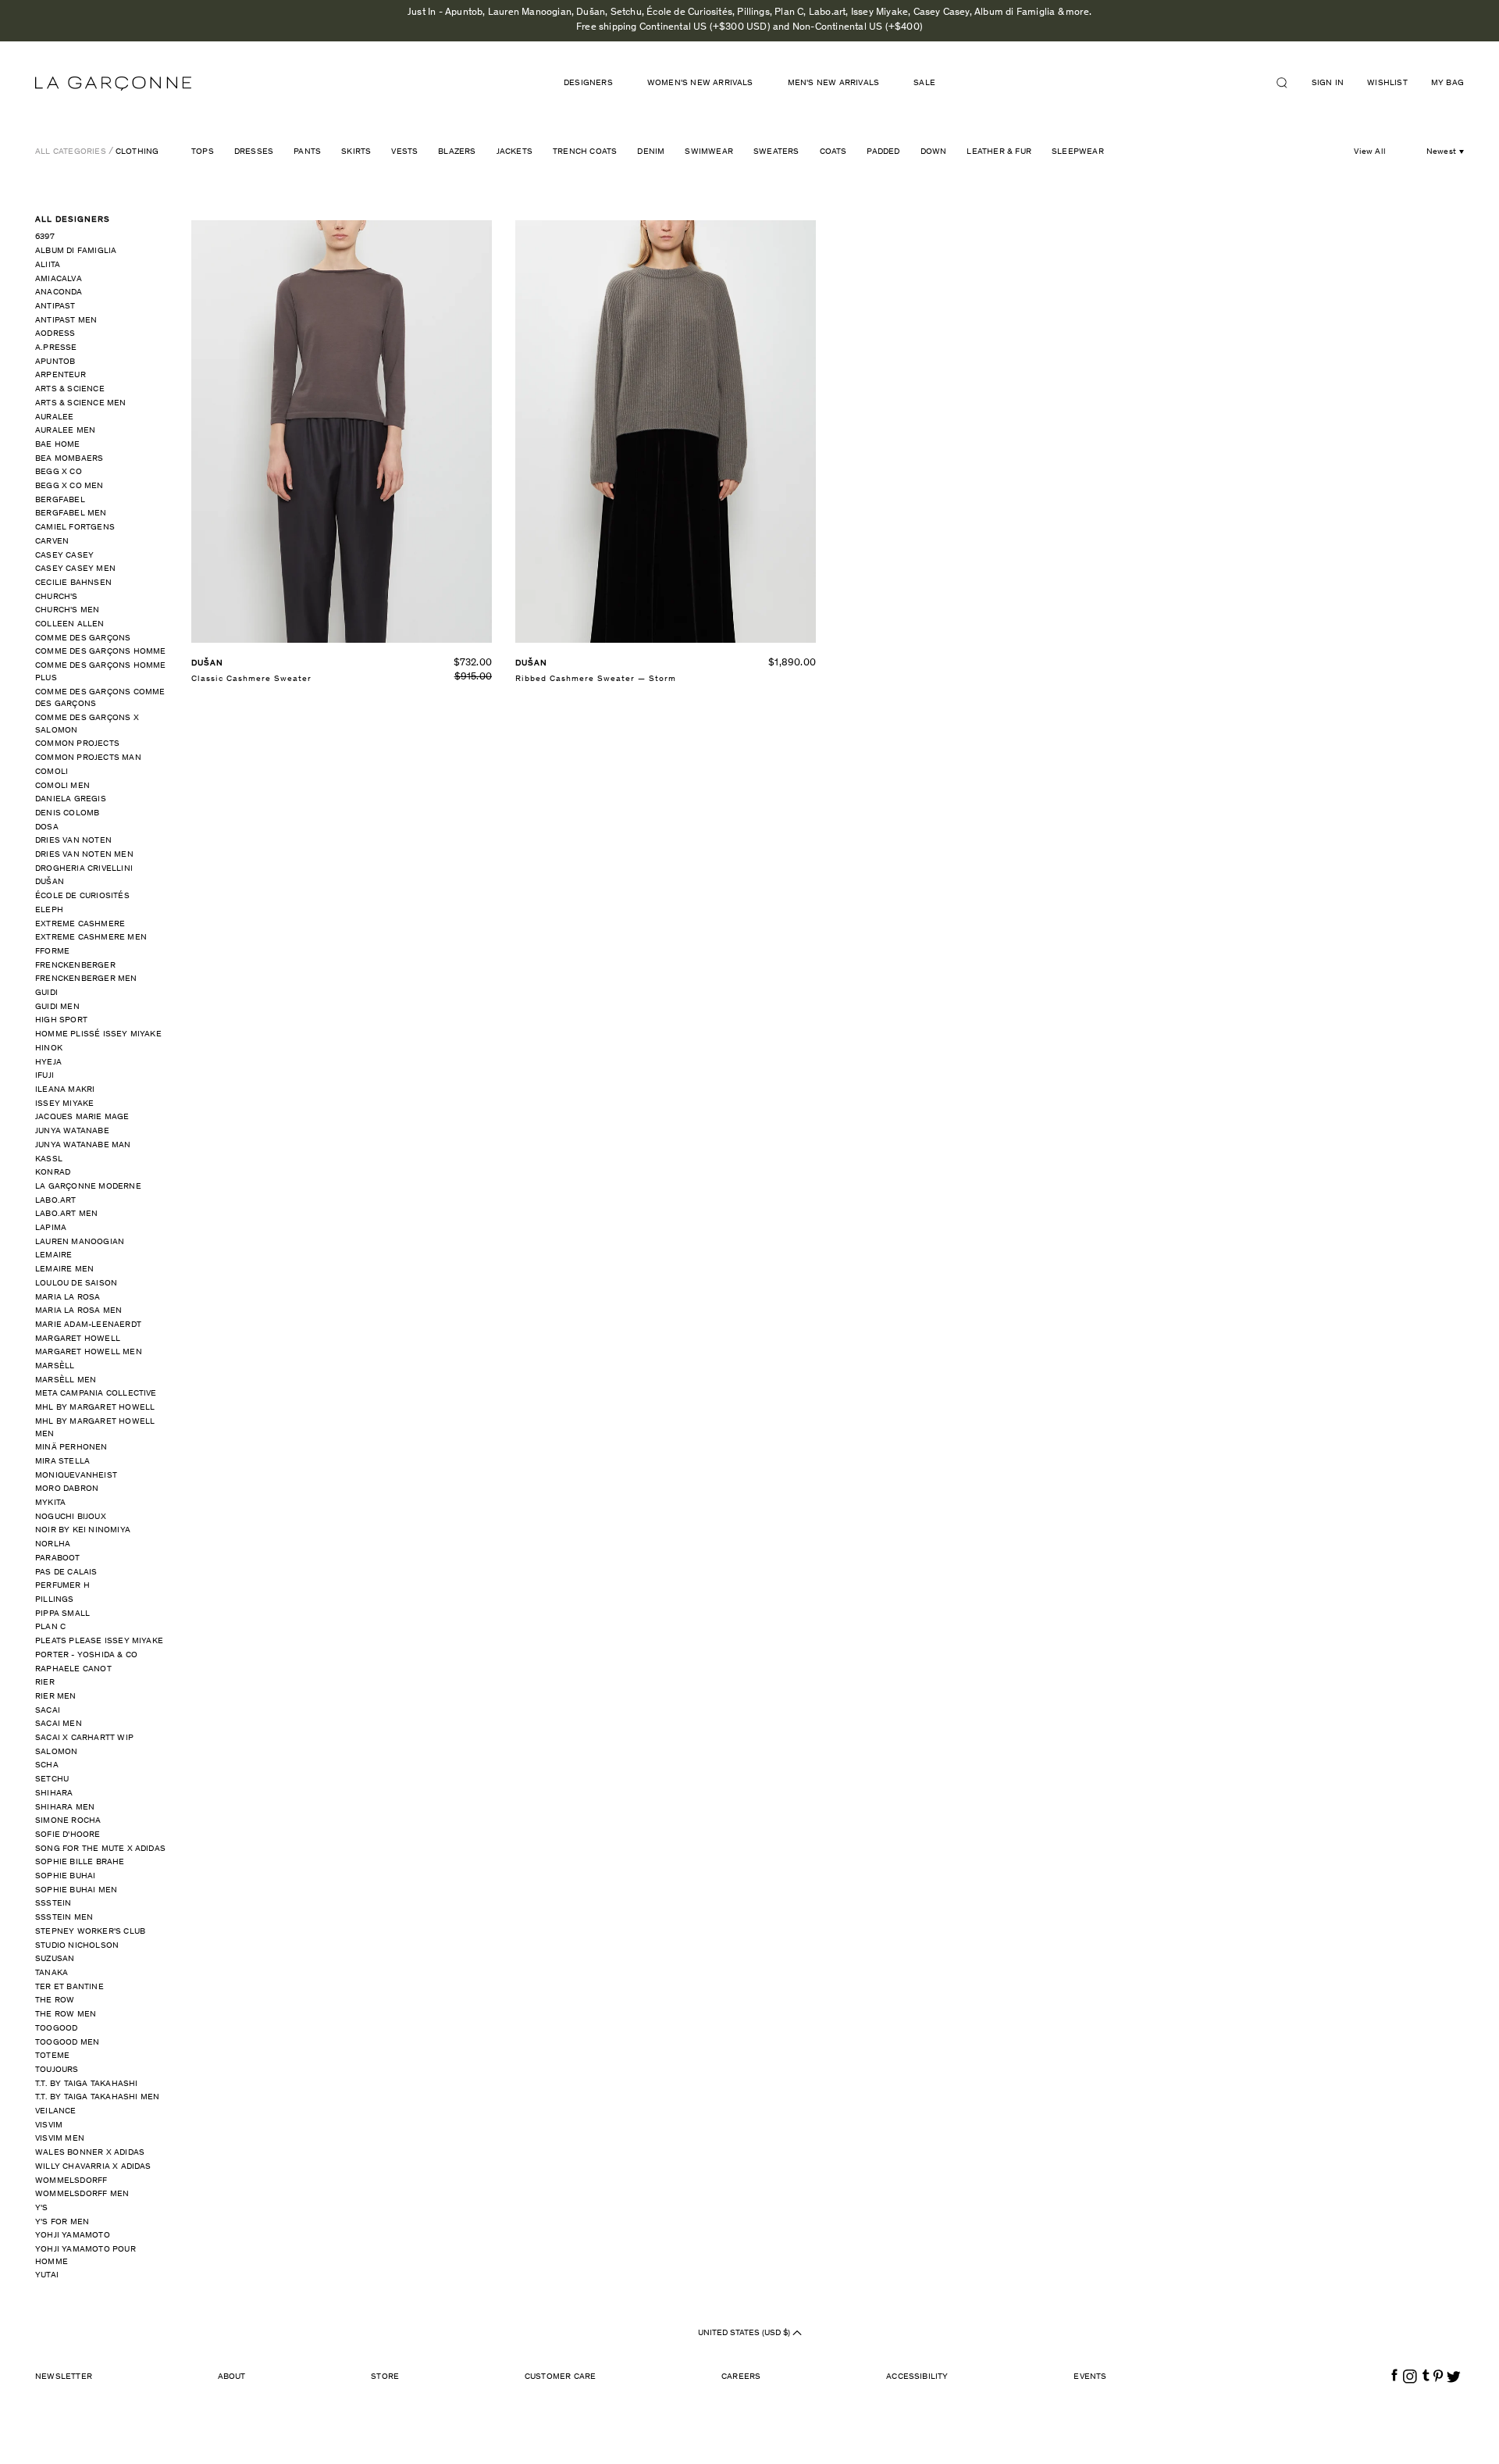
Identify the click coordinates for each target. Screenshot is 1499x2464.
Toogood (56, 2029)
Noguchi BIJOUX (71, 1517)
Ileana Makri (65, 1090)
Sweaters (776, 152)
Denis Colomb (67, 813)
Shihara (54, 1794)
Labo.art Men (66, 1214)
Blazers (457, 152)
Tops (203, 152)
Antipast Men (66, 321)
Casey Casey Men (75, 569)
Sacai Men (59, 1724)
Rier (45, 1683)
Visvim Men (60, 2139)
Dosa (47, 827)
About (232, 2377)
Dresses (254, 152)
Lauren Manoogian (80, 1242)
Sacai (48, 1711)
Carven (52, 542)
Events (1090, 2377)
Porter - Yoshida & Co (86, 1655)
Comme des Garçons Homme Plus (101, 672)
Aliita (48, 265)
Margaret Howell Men (89, 1352)
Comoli (52, 772)
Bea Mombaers (69, 459)
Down (934, 152)
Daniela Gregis (71, 799)
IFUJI (45, 1076)
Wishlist (1387, 83)
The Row (55, 2000)
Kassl (49, 1159)
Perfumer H (62, 1586)
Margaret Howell (78, 1339)
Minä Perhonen (71, 1448)
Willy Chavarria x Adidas (93, 2167)
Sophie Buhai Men (76, 1890)
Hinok (49, 1048)
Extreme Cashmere (80, 924)
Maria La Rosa (68, 1298)
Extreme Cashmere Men (91, 938)
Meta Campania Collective (96, 1394)
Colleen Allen (70, 624)
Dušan (50, 882)
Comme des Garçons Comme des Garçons (100, 699)
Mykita (50, 1503)
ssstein (53, 1904)
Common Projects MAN (88, 758)
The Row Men (66, 2015)
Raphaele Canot (73, 1669)
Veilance (56, 2111)
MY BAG (1447, 83)
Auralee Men (65, 431)
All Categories (71, 152)
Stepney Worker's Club (90, 1932)
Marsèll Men (66, 1380)
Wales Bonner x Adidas (90, 2153)
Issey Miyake (64, 1104)
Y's (42, 2208)
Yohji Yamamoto (73, 2236)
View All (1370, 152)
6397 (45, 237)
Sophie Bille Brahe (80, 1862)
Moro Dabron (67, 1489)
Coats (833, 152)
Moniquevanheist (76, 1476)
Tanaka (52, 1973)
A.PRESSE (56, 348)
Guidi (46, 993)
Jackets (515, 152)
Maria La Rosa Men (78, 1311)
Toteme (52, 2056)
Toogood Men (67, 2043)
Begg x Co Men (69, 486)
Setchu (52, 1779)
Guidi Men (57, 1007)
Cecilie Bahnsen (73, 583)
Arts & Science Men (81, 403)
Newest (1441, 152)
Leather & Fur (999, 152)
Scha (47, 1765)
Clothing (137, 152)
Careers (741, 2377)
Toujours (57, 2070)
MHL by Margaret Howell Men (95, 1428)
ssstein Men (64, 1918)
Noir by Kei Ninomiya (83, 1530)
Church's (57, 597)
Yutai (47, 2275)
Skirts (356, 152)
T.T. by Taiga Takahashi (87, 2084)
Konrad (53, 1173)
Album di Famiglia (76, 251)
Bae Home (58, 445)
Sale (924, 83)
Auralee (54, 417)
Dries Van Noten (73, 841)
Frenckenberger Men (86, 979)
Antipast (55, 307)
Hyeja (48, 1063)
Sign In (1328, 83)
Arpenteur (61, 375)
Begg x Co (59, 472)
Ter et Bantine (69, 1987)
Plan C (50, 1627)
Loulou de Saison (76, 1284)
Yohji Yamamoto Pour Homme (85, 2256)
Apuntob (55, 362)
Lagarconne (113, 84)
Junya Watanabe (72, 1131)
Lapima (51, 1228)
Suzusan (55, 1959)
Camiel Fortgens (75, 528)
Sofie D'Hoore (68, 1835)
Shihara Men (65, 1808)
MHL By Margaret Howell (95, 1408)
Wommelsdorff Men (82, 2194)
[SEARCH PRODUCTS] (1288, 83)
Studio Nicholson (77, 1946)
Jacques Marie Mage (82, 1117)
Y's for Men (62, 2222)
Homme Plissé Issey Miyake (98, 1034)
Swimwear (709, 152)
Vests (404, 152)
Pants (307, 152)
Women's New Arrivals (700, 83)
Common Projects (77, 744)
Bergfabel (60, 500)
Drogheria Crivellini (84, 869)
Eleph (49, 910)
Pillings (55, 1600)
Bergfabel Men (71, 513)
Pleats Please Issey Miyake (99, 1641)
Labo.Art (56, 1201)
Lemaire (53, 1255)
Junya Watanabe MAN (83, 1145)
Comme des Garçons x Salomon (87, 724)
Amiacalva (59, 279)
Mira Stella (62, 1462)
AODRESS (55, 334)
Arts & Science (70, 389)
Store (385, 2377)
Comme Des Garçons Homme (101, 652)
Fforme (52, 952)
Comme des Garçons (83, 638)
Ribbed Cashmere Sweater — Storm (596, 679)
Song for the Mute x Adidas (100, 1849)
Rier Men (56, 1697)
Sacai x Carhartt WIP (84, 1738)
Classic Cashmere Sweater (251, 679)
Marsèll (55, 1366)
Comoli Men (62, 786)
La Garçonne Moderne (88, 1187)
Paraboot (58, 1558)
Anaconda (59, 292)
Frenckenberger (75, 966)
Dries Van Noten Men (84, 855)
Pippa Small (62, 1614)
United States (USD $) (745, 2333)
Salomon (56, 1752)
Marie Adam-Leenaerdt (88, 1325)
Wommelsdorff (71, 2181)
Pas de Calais (66, 1573)
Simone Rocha (68, 1821)
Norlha (53, 1544)
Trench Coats (585, 152)
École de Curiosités (82, 896)
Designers (588, 83)
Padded (883, 152)
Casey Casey (64, 556)
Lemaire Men (64, 1269)
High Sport (61, 1020)
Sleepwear (1078, 152)
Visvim (49, 2125)
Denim (651, 152)
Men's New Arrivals (834, 83)
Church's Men (67, 610)
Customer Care (561, 2377)
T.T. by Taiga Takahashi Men (97, 2097)
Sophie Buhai (65, 1876)
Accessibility (917, 2377)
